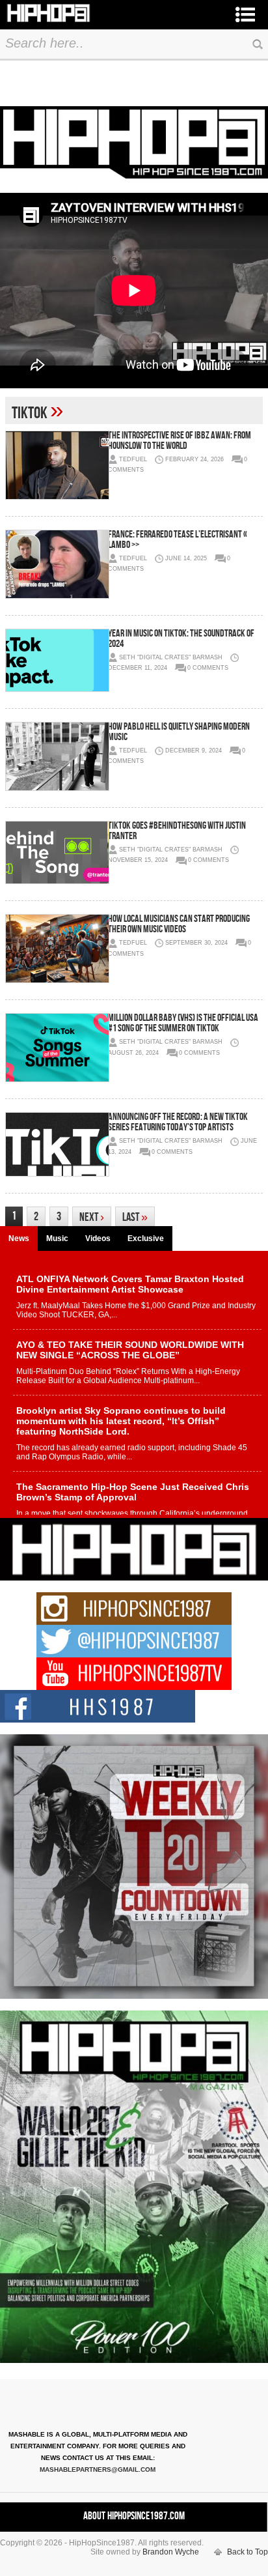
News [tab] (19, 1238)
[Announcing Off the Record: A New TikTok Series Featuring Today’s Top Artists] (57, 1144)
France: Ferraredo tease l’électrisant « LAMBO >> (178, 540)
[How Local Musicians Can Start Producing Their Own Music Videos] (57, 949)
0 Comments (208, 668)
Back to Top (248, 2552)
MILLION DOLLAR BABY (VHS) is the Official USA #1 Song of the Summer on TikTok (183, 1023)
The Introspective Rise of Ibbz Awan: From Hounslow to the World (180, 441)
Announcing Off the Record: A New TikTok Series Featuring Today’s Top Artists (178, 1122)
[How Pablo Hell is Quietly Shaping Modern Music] (57, 756)
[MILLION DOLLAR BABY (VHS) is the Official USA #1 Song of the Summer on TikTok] (57, 1048)
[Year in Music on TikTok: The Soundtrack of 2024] (57, 660)
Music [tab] (57, 1238)
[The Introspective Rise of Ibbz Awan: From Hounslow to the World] (57, 465)
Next (92, 1217)
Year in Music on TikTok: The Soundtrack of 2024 (181, 639)
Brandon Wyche (171, 2552)
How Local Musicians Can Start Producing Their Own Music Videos (179, 924)
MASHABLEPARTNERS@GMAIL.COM (98, 2469)
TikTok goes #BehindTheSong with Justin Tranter (177, 831)
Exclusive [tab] (146, 1238)
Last (135, 1217)
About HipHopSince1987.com (134, 2516)
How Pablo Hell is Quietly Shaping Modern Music (179, 732)
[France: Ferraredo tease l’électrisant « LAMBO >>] (57, 564)
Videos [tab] (98, 1238)
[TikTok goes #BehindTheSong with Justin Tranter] (57, 853)
